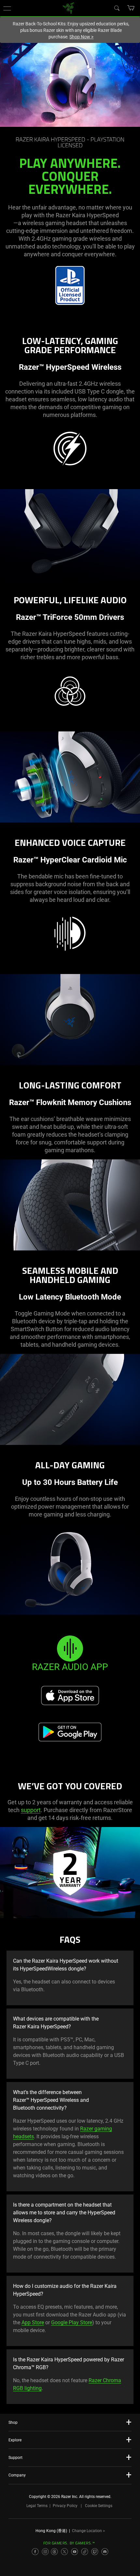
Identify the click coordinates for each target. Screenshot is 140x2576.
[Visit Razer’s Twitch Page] (95, 2552)
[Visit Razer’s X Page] (64, 2552)
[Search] (117, 8)
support (31, 1810)
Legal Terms (37, 2506)
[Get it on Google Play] (70, 1732)
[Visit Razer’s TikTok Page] (85, 2552)
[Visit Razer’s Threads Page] (54, 2552)
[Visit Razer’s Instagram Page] (45, 2552)
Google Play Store (72, 2322)
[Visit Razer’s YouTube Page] (75, 2552)
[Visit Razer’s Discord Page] (105, 2552)
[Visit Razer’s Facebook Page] (35, 2552)
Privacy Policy (65, 2506)
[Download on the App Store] (70, 1696)
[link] (69, 8)
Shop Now (81, 37)
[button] (7, 8)
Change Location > (88, 2531)
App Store (33, 2322)
